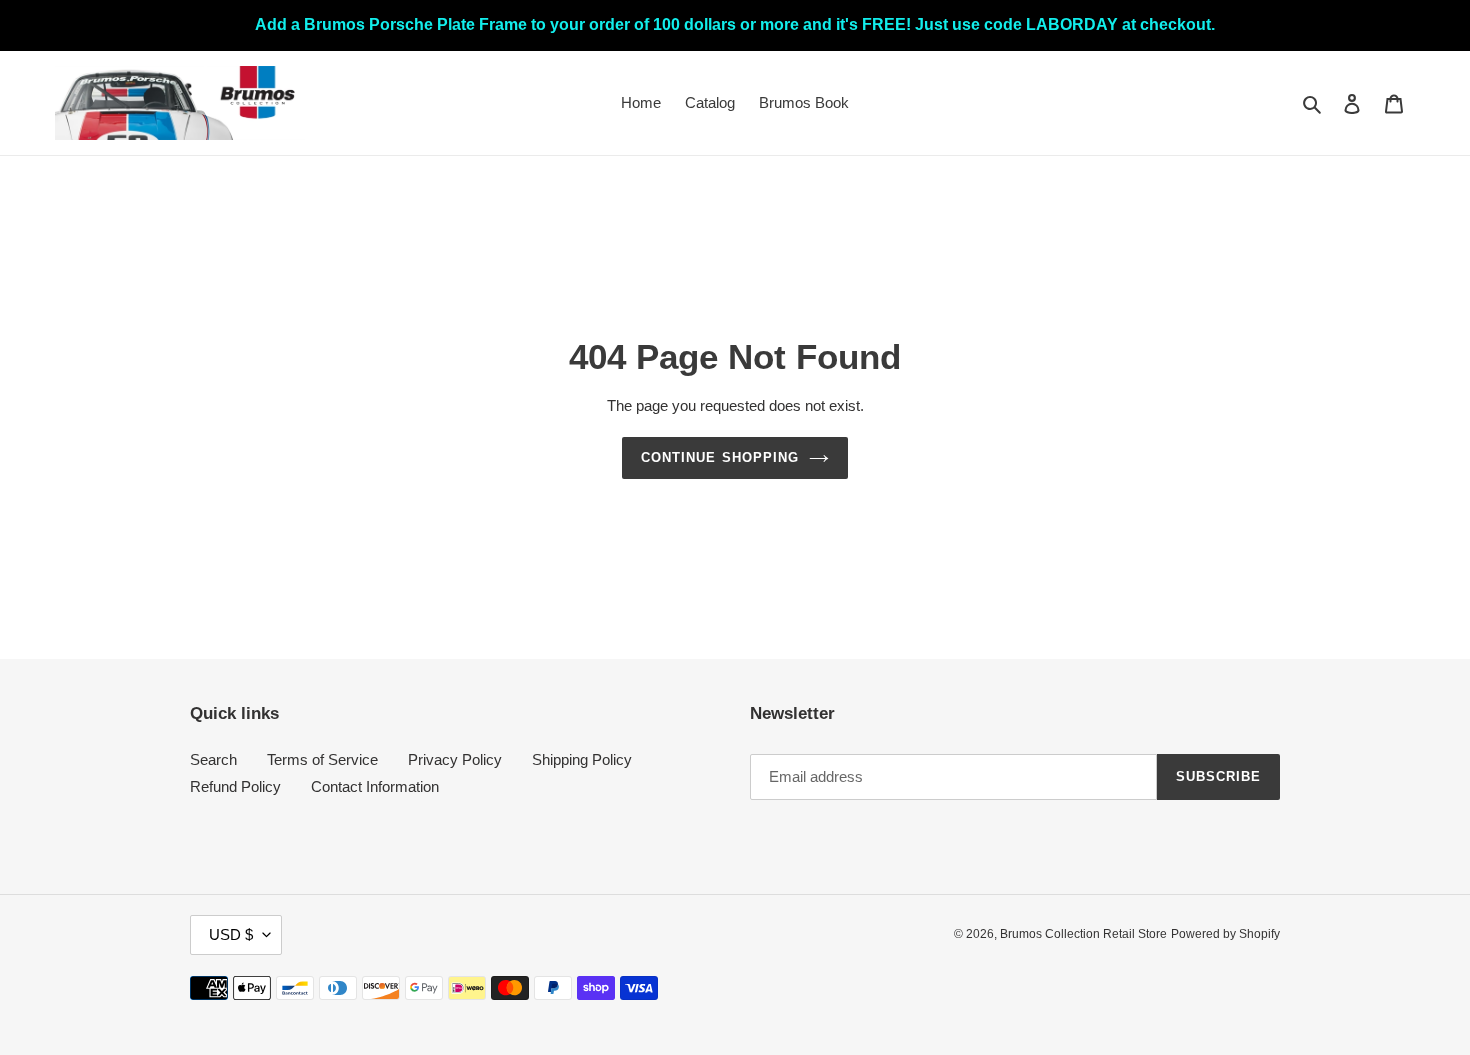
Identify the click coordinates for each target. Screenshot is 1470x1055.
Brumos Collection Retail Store (1083, 934)
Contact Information (375, 786)
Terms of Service (322, 759)
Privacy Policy (455, 759)
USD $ (231, 934)
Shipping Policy (582, 759)
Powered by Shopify (1225, 934)
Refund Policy (235, 786)
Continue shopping (720, 457)
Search (213, 759)
